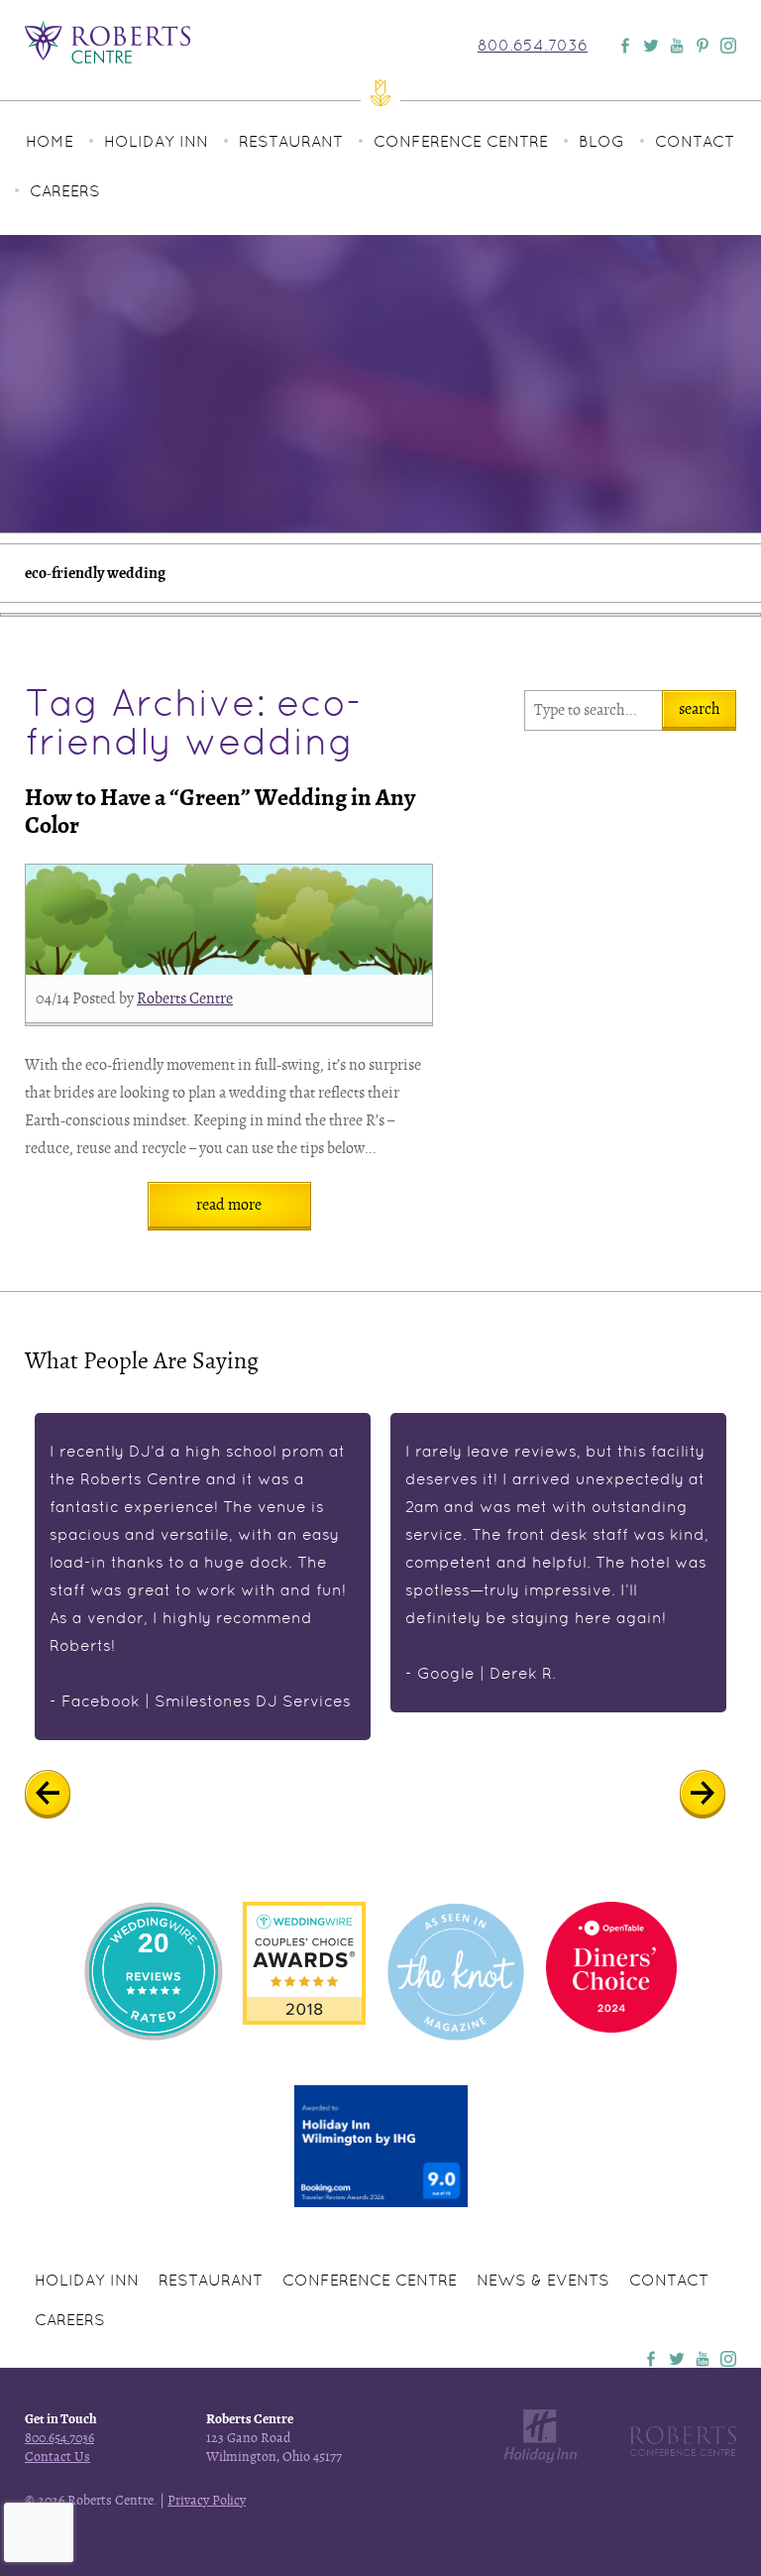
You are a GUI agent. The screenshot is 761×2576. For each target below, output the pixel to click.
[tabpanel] (203, 1577)
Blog (601, 141)
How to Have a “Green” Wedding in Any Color (220, 812)
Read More (229, 1205)
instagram (728, 2359)
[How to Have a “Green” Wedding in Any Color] (229, 920)
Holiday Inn (156, 141)
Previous (62, 1795)
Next (717, 1795)
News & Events (543, 2280)
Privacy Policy (207, 2500)
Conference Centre (461, 141)
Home (50, 141)
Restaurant (291, 141)
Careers (65, 191)
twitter (677, 2359)
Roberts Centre (185, 998)
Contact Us (57, 2457)
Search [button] (700, 709)
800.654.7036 (533, 46)
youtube (703, 2359)
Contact (695, 141)
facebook (651, 2359)
